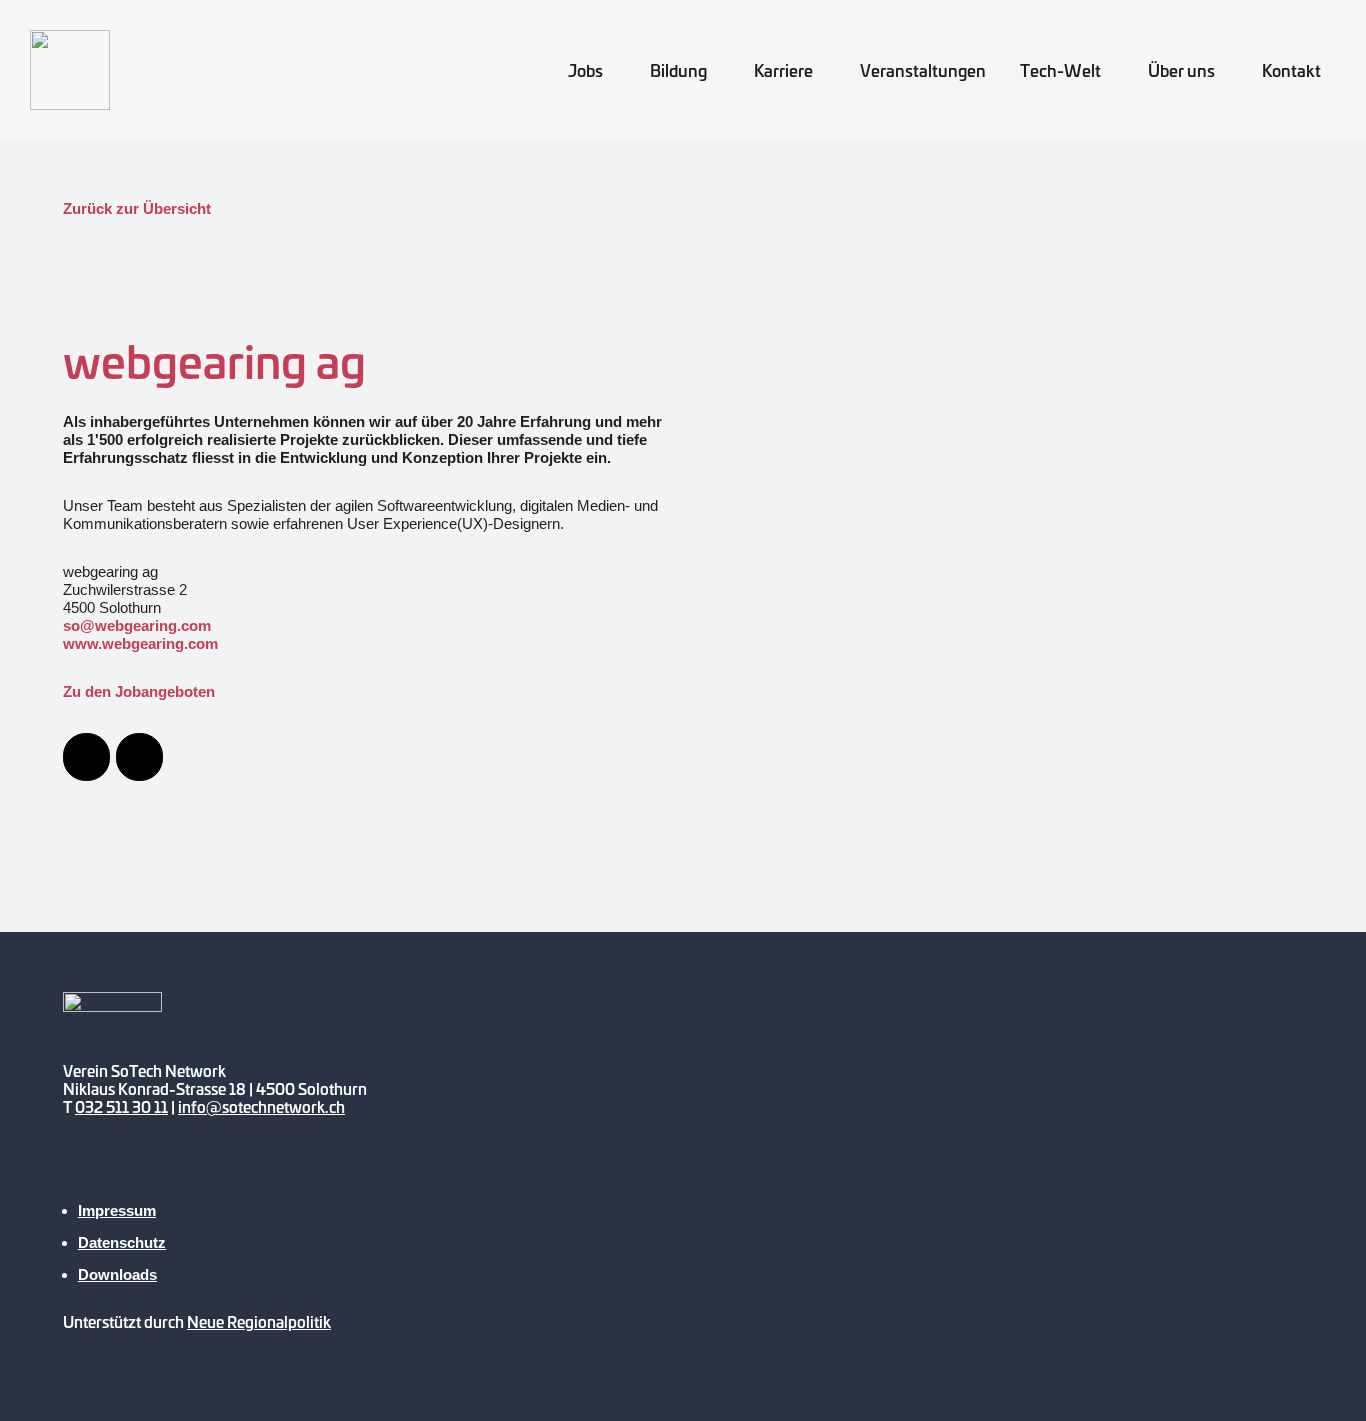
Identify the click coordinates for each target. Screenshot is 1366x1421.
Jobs (585, 70)
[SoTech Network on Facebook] (144, 1173)
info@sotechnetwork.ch (261, 1106)
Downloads (117, 1274)
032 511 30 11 (121, 1106)
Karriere (783, 70)
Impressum (117, 1210)
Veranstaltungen (923, 70)
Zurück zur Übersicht (137, 208)
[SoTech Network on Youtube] (88, 1173)
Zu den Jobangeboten (139, 691)
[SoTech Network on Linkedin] (257, 1173)
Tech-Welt (1060, 70)
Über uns (1181, 70)
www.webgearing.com (140, 643)
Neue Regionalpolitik (259, 1321)
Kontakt (1291, 70)
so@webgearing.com (137, 625)
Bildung (678, 70)
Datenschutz (122, 1242)
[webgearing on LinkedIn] (139, 757)
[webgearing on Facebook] (86, 757)
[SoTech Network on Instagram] (201, 1173)
